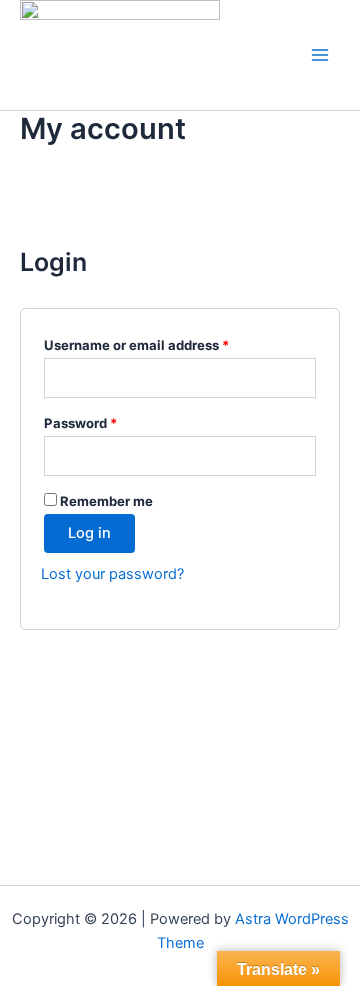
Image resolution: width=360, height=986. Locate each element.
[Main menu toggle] (320, 55)
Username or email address (165, 344)
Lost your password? (112, 574)
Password (109, 422)
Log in (89, 533)
